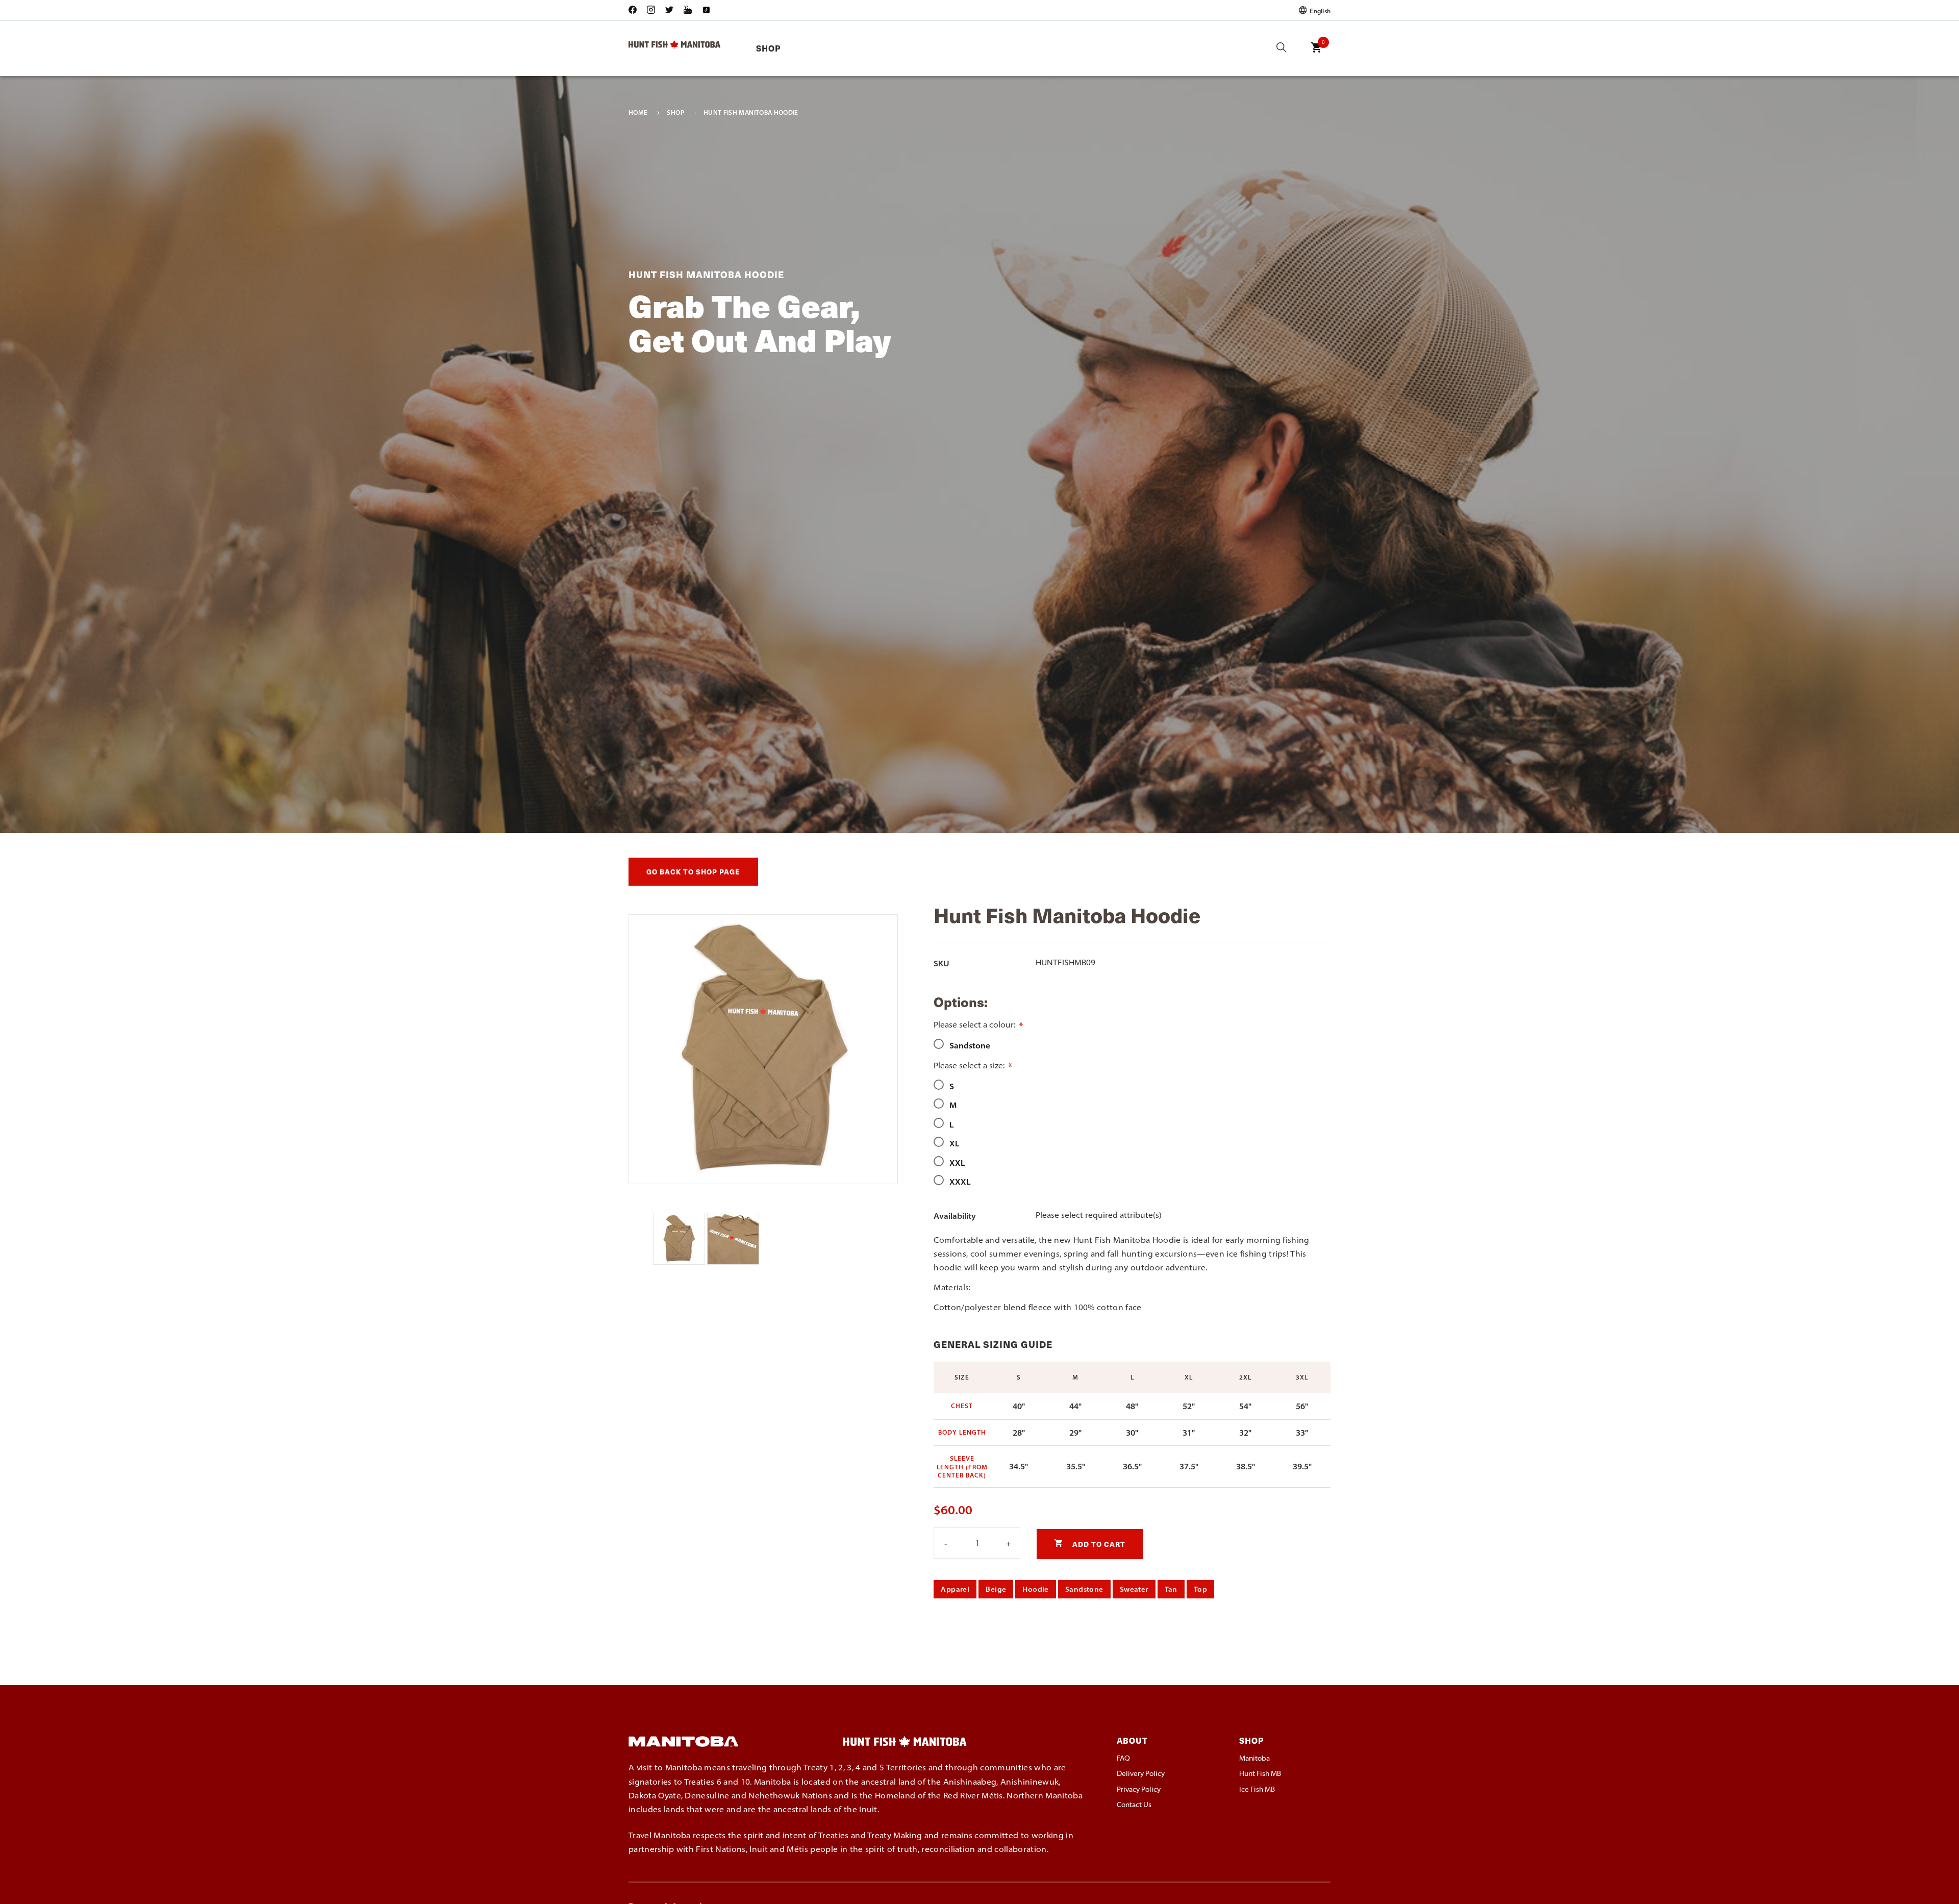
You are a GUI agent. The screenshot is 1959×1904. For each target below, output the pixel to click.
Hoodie (1036, 1589)
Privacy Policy (1139, 1789)
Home (638, 113)
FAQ (1123, 1758)
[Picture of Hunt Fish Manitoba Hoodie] (680, 1262)
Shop (768, 48)
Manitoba (1254, 1758)
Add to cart (1098, 1544)
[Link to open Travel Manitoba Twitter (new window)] (669, 10)
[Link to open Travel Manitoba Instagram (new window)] (651, 10)
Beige (996, 1589)
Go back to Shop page (693, 872)
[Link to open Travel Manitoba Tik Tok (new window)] (706, 10)
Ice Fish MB (1257, 1789)
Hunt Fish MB (1260, 1773)
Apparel (955, 1589)
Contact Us (1134, 1805)
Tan (1171, 1589)
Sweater (1134, 1589)
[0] (1316, 55)
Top (1200, 1589)
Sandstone (1084, 1589)
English (1319, 10)
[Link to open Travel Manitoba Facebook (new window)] (635, 10)
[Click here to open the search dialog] (1282, 48)
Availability (955, 1216)
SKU (941, 963)
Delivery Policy (1141, 1773)
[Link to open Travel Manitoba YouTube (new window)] (688, 10)
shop (675, 113)
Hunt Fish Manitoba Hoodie (751, 113)
